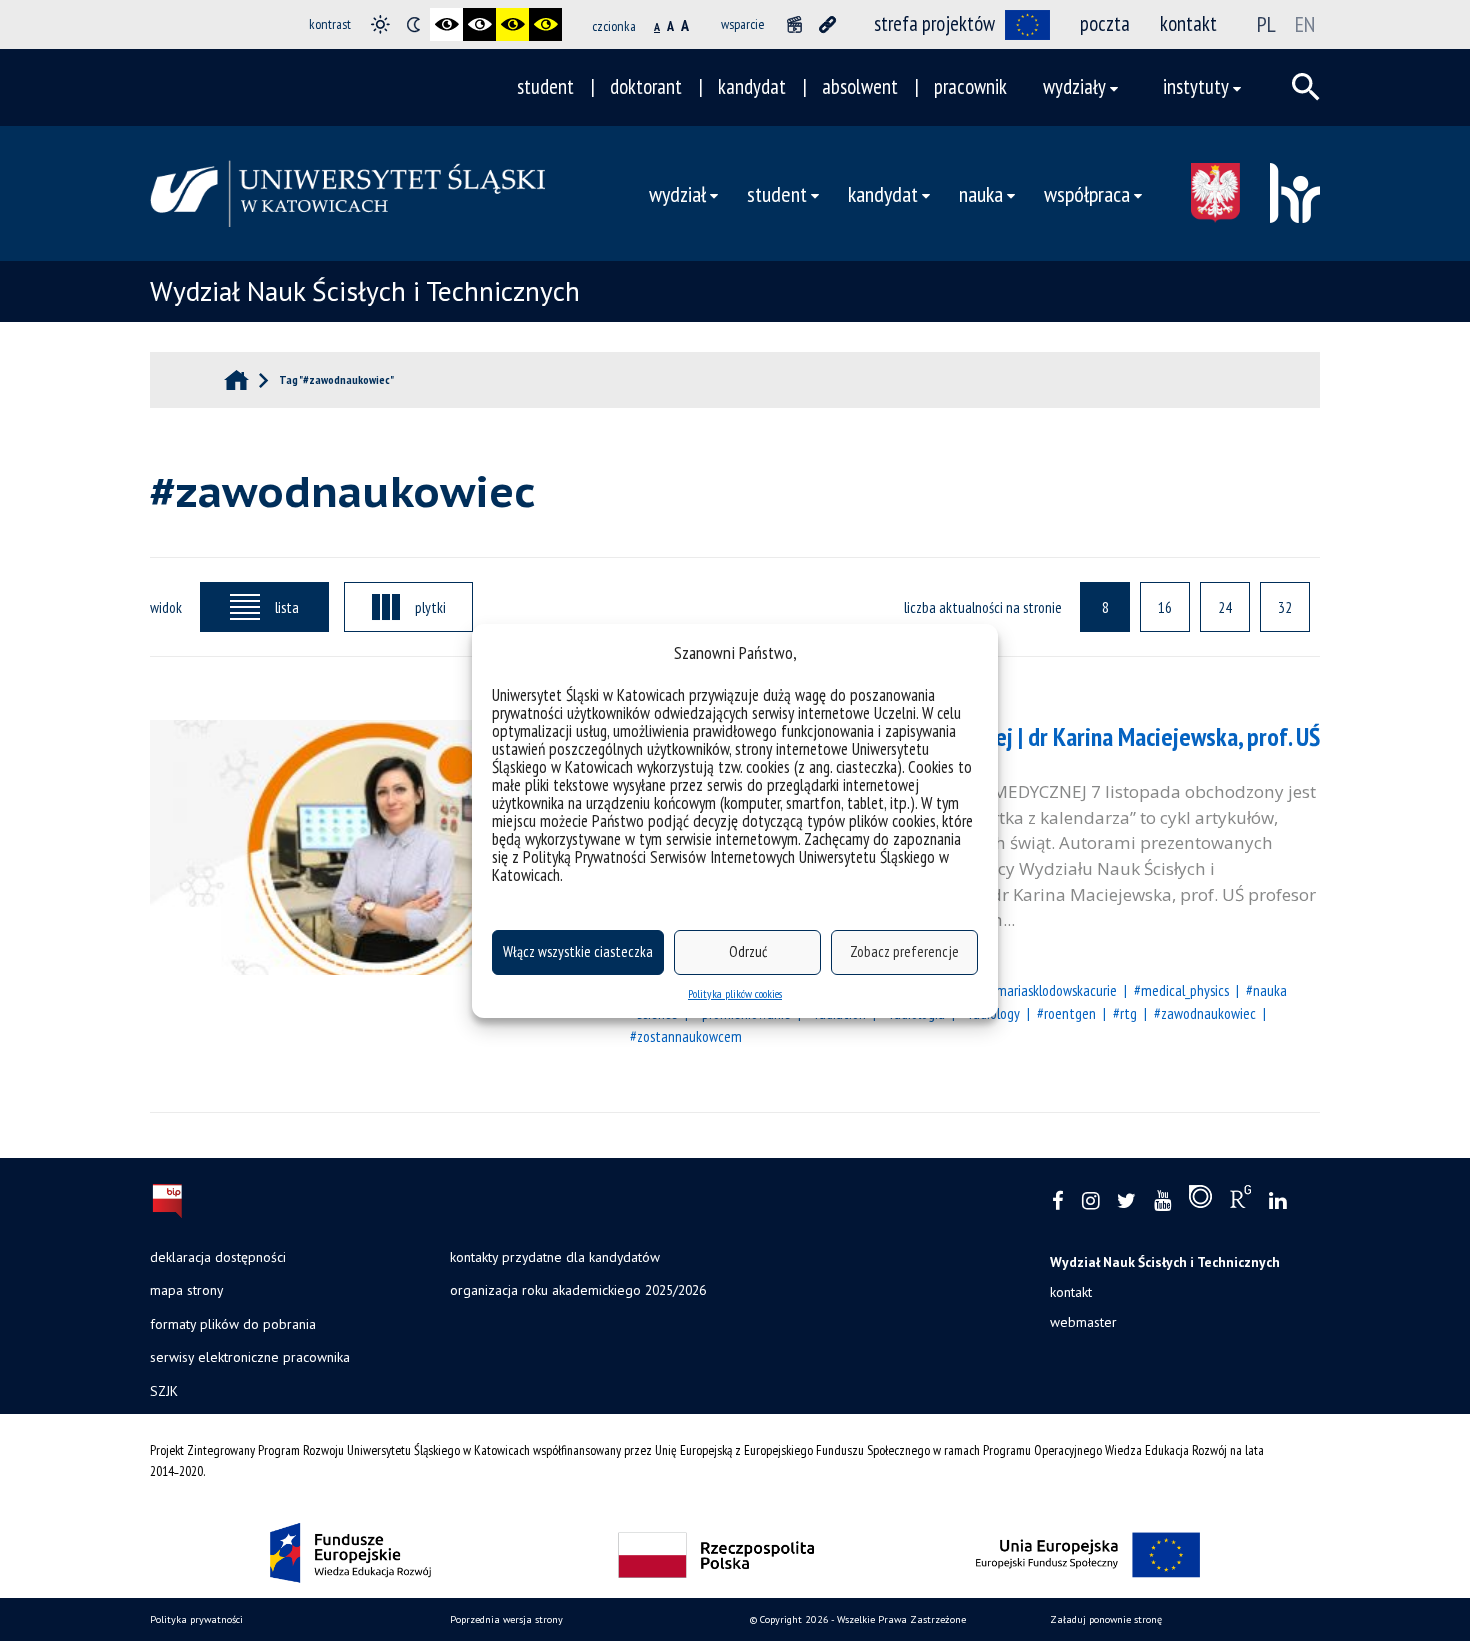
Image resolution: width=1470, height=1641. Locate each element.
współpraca (1087, 193)
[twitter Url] (1126, 1201)
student (545, 86)
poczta (1105, 23)
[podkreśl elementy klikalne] (827, 24)
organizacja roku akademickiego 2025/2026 (578, 1290)
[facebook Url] (1058, 1201)
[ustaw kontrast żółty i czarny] (545, 24)
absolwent (860, 86)
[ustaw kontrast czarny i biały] (446, 24)
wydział (677, 193)
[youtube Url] (1162, 1201)
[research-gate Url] (1240, 1201)
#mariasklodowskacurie (1053, 990)
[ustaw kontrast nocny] (413, 24)
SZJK (164, 1391)
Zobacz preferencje (904, 951)
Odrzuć (748, 951)
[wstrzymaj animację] (794, 24)
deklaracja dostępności (218, 1257)
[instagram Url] (1090, 1201)
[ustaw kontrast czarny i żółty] (512, 24)
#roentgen (1066, 1013)
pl (1266, 24)
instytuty (1196, 86)
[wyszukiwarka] (1306, 87)
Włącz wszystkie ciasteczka (578, 951)
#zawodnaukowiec (1205, 1013)
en (1305, 24)
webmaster (1083, 1322)
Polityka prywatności (196, 1619)
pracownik (970, 86)
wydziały (1074, 86)
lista (287, 607)
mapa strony (186, 1290)
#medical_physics (1181, 990)
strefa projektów (934, 23)
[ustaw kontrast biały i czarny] (479, 24)
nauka (981, 193)
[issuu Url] (1200, 1201)
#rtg (1125, 1013)
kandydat (752, 86)
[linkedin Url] (1277, 1201)
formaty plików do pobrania (233, 1324)
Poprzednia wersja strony (506, 1619)
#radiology (991, 1013)
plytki (430, 607)
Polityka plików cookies (735, 993)
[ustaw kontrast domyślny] (380, 24)
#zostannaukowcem (686, 1036)
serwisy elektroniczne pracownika (250, 1357)
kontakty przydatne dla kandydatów (555, 1257)
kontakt (1188, 23)
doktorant (646, 86)
